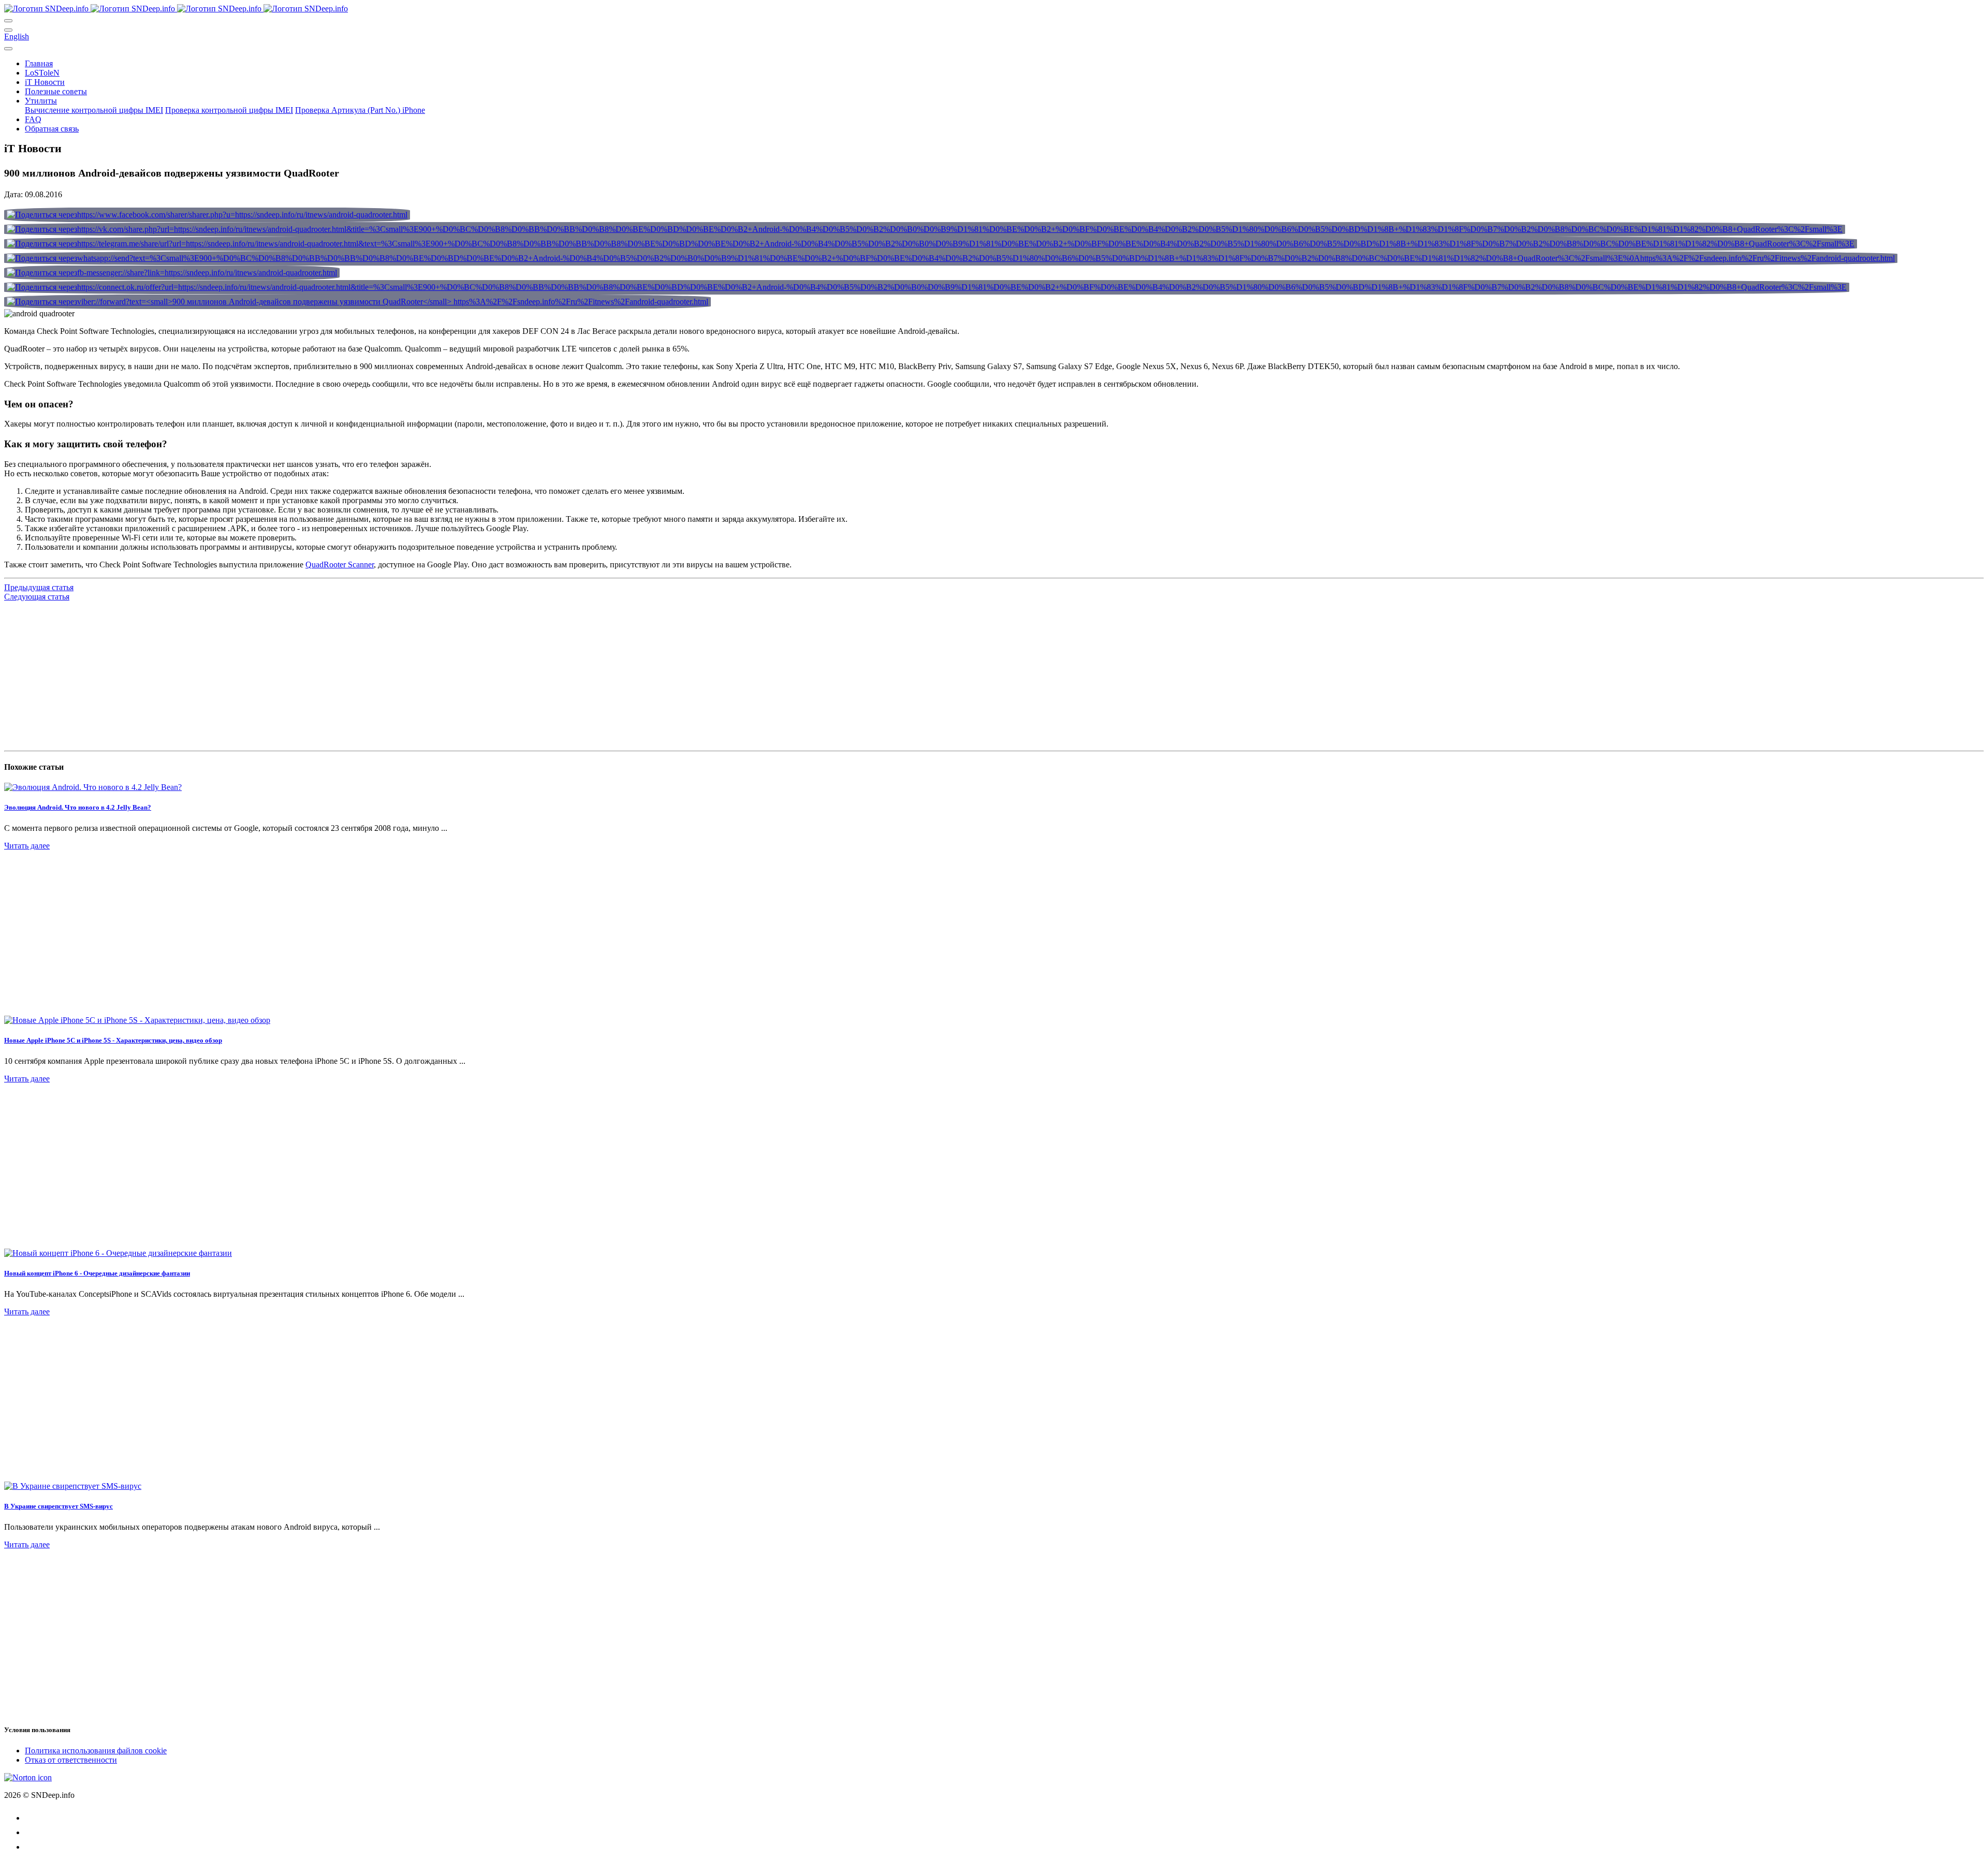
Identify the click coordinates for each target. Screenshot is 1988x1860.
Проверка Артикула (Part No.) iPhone (360, 110)
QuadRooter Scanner (340, 565)
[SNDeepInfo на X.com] (31, 1847)
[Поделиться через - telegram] (931, 244)
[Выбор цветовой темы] (8, 49)
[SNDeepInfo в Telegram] (31, 1818)
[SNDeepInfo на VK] (31, 1832)
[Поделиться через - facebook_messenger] (172, 273)
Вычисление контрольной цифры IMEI (94, 110)
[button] (39, 63)
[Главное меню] (8, 21)
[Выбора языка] (8, 30)
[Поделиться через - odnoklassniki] (927, 287)
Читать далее (27, 846)
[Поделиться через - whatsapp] (951, 258)
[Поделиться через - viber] (357, 302)
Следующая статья (37, 597)
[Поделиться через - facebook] (207, 215)
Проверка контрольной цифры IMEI (229, 110)
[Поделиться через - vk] (925, 229)
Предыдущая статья (39, 587)
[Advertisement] (315, 674)
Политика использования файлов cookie (96, 1751)
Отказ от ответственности (71, 1760)
